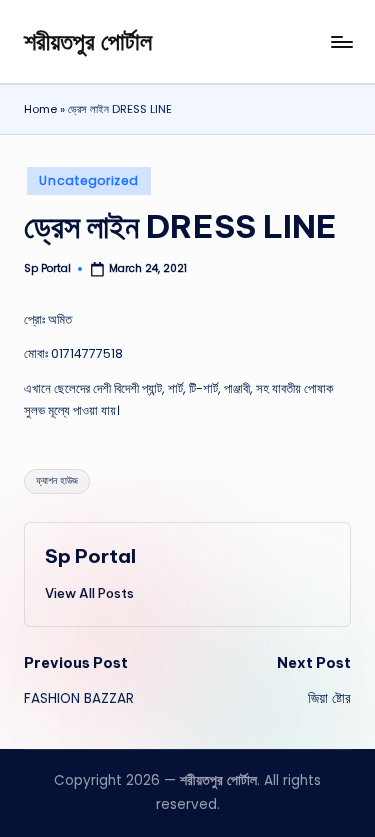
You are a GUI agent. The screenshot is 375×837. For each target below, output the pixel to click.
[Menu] (341, 41)
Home (40, 109)
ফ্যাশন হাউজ (57, 480)
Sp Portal (90, 556)
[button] (89, 593)
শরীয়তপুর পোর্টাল (88, 41)
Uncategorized (88, 180)
